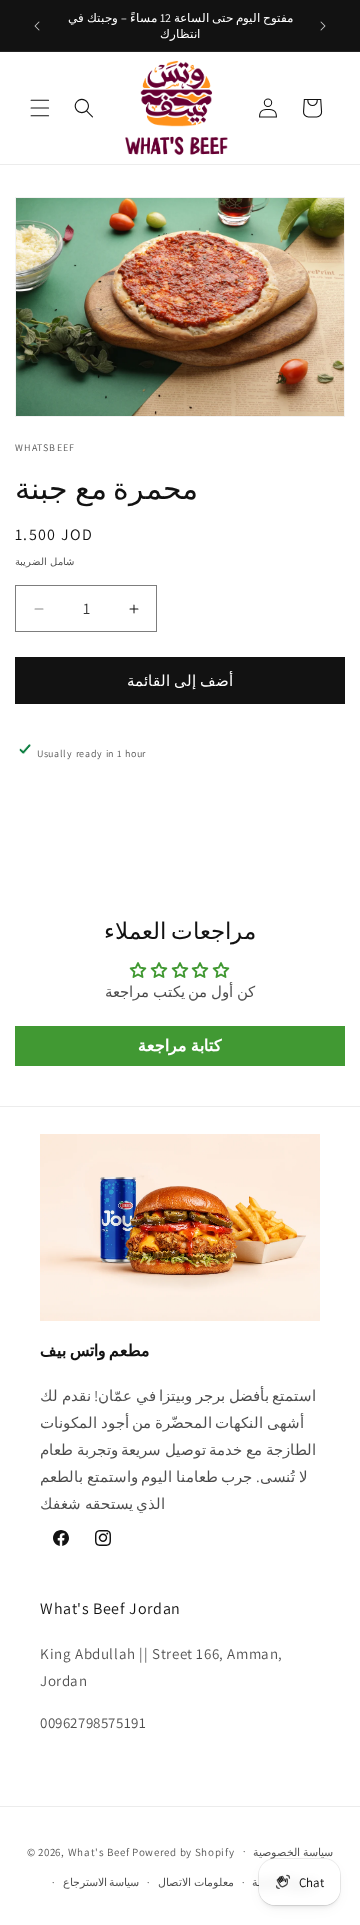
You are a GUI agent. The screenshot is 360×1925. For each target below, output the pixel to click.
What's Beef (99, 1851)
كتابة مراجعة (180, 1045)
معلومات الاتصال (196, 1882)
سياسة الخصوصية (293, 1852)
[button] (40, 108)
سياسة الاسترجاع (101, 1882)
